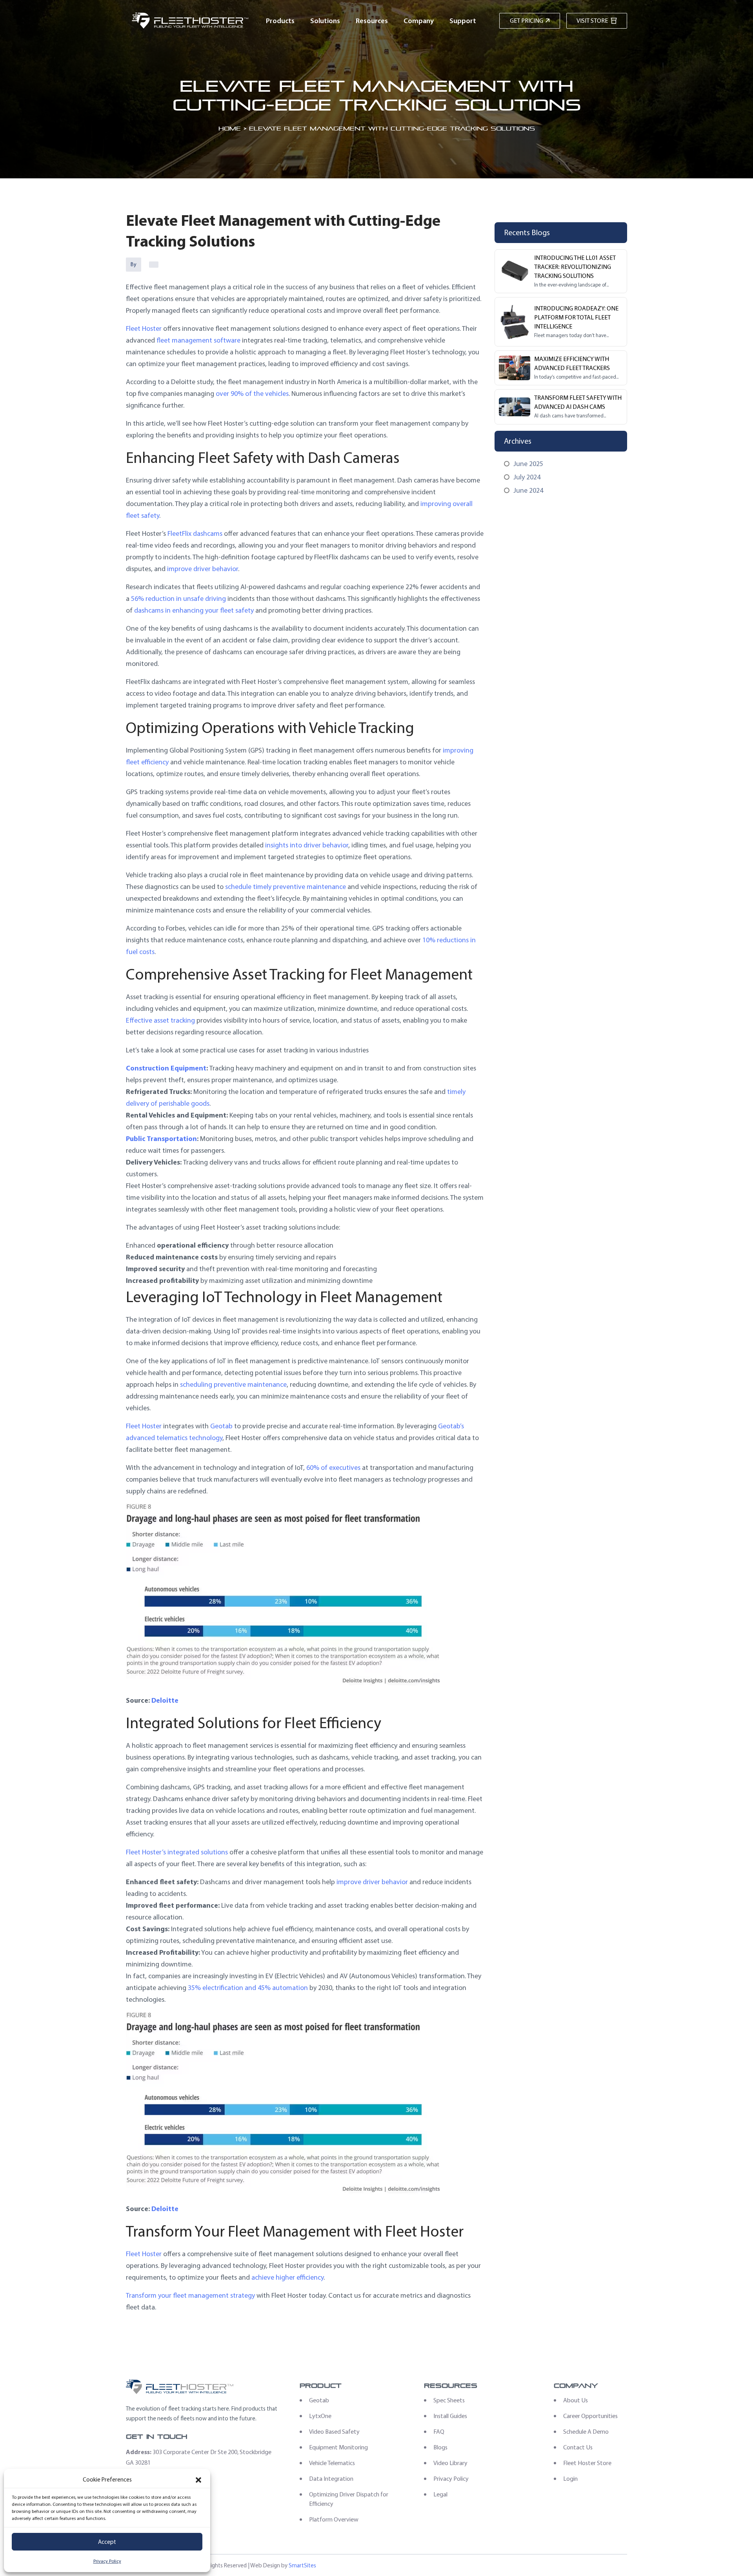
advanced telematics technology (174, 1438)
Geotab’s (451, 1426)
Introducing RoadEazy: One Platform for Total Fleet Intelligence (576, 317)
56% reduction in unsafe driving (178, 599)
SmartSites (302, 2565)
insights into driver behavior (307, 845)
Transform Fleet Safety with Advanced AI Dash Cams (578, 402)
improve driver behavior (203, 569)
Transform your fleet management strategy (190, 2295)
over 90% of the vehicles (252, 394)
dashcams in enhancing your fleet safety (194, 610)
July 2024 (527, 477)
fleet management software (198, 340)
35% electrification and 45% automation (248, 1988)
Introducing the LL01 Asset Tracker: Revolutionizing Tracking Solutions (575, 267)
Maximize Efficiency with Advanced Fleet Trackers (572, 363)
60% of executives (333, 1468)
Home (230, 128)
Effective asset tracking (160, 1020)
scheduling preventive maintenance (233, 1384)
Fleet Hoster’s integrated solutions (177, 1852)
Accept (107, 2542)
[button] (198, 2480)
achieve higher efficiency (287, 2277)
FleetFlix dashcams (195, 533)
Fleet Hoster (144, 328)
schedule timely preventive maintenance (286, 887)
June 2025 (528, 464)
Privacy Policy (107, 2561)
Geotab (221, 1426)
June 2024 (528, 490)
